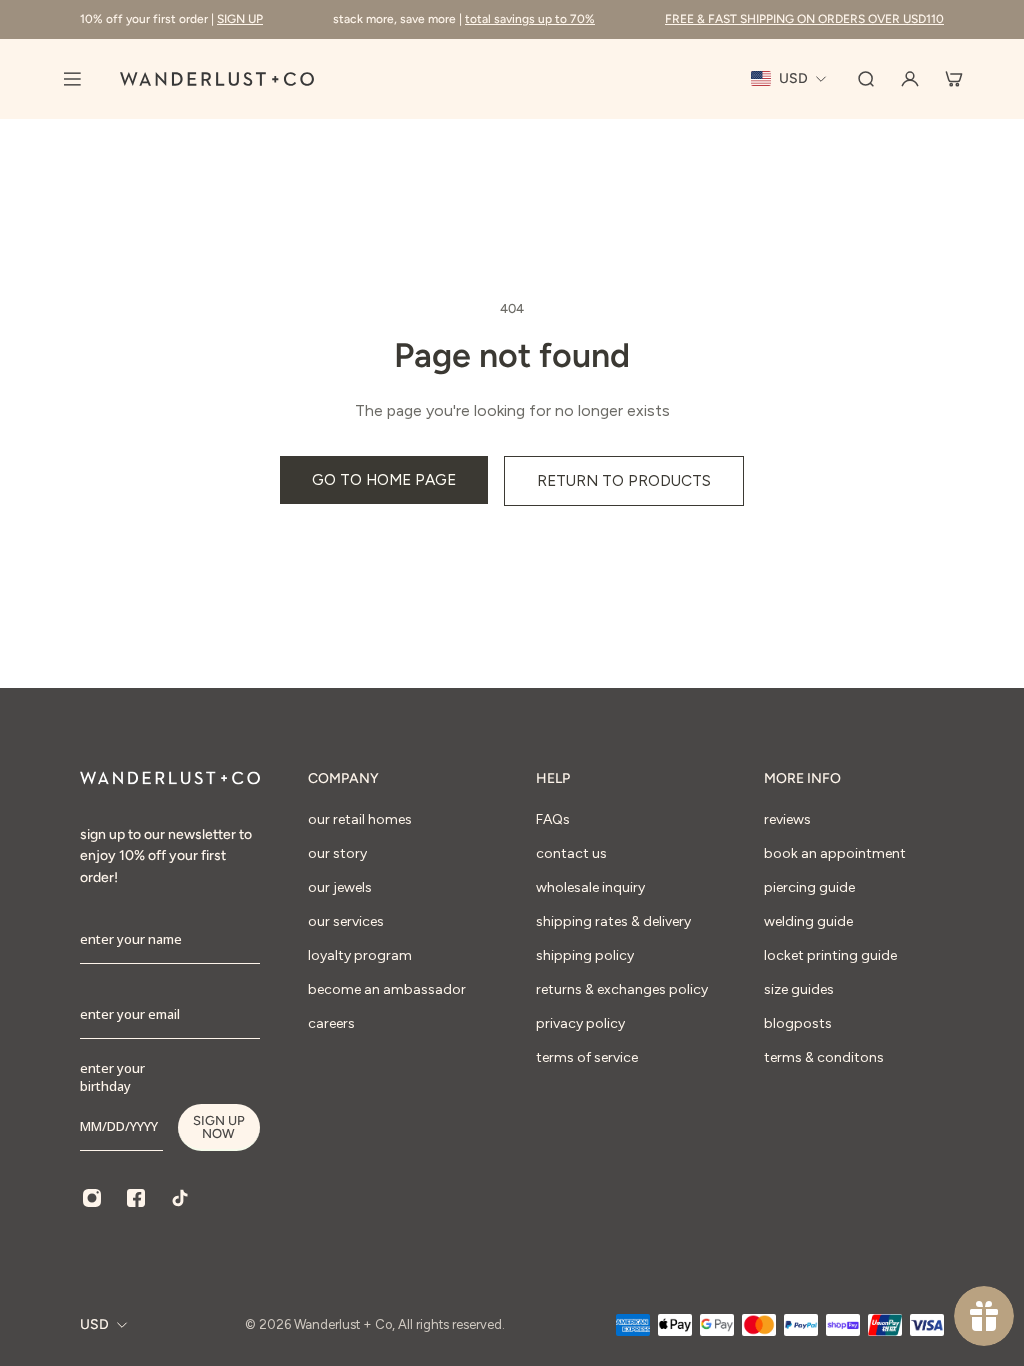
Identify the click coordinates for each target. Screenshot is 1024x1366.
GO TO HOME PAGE (384, 479)
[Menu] (72, 79)
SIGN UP (240, 19)
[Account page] (910, 79)
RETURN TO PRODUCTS (624, 480)
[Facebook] (136, 1198)
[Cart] (954, 79)
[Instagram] (92, 1198)
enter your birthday (112, 1077)
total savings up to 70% (530, 19)
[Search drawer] (866, 79)
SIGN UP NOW (219, 1127)
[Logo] (217, 79)
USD (94, 1324)
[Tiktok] (180, 1198)
